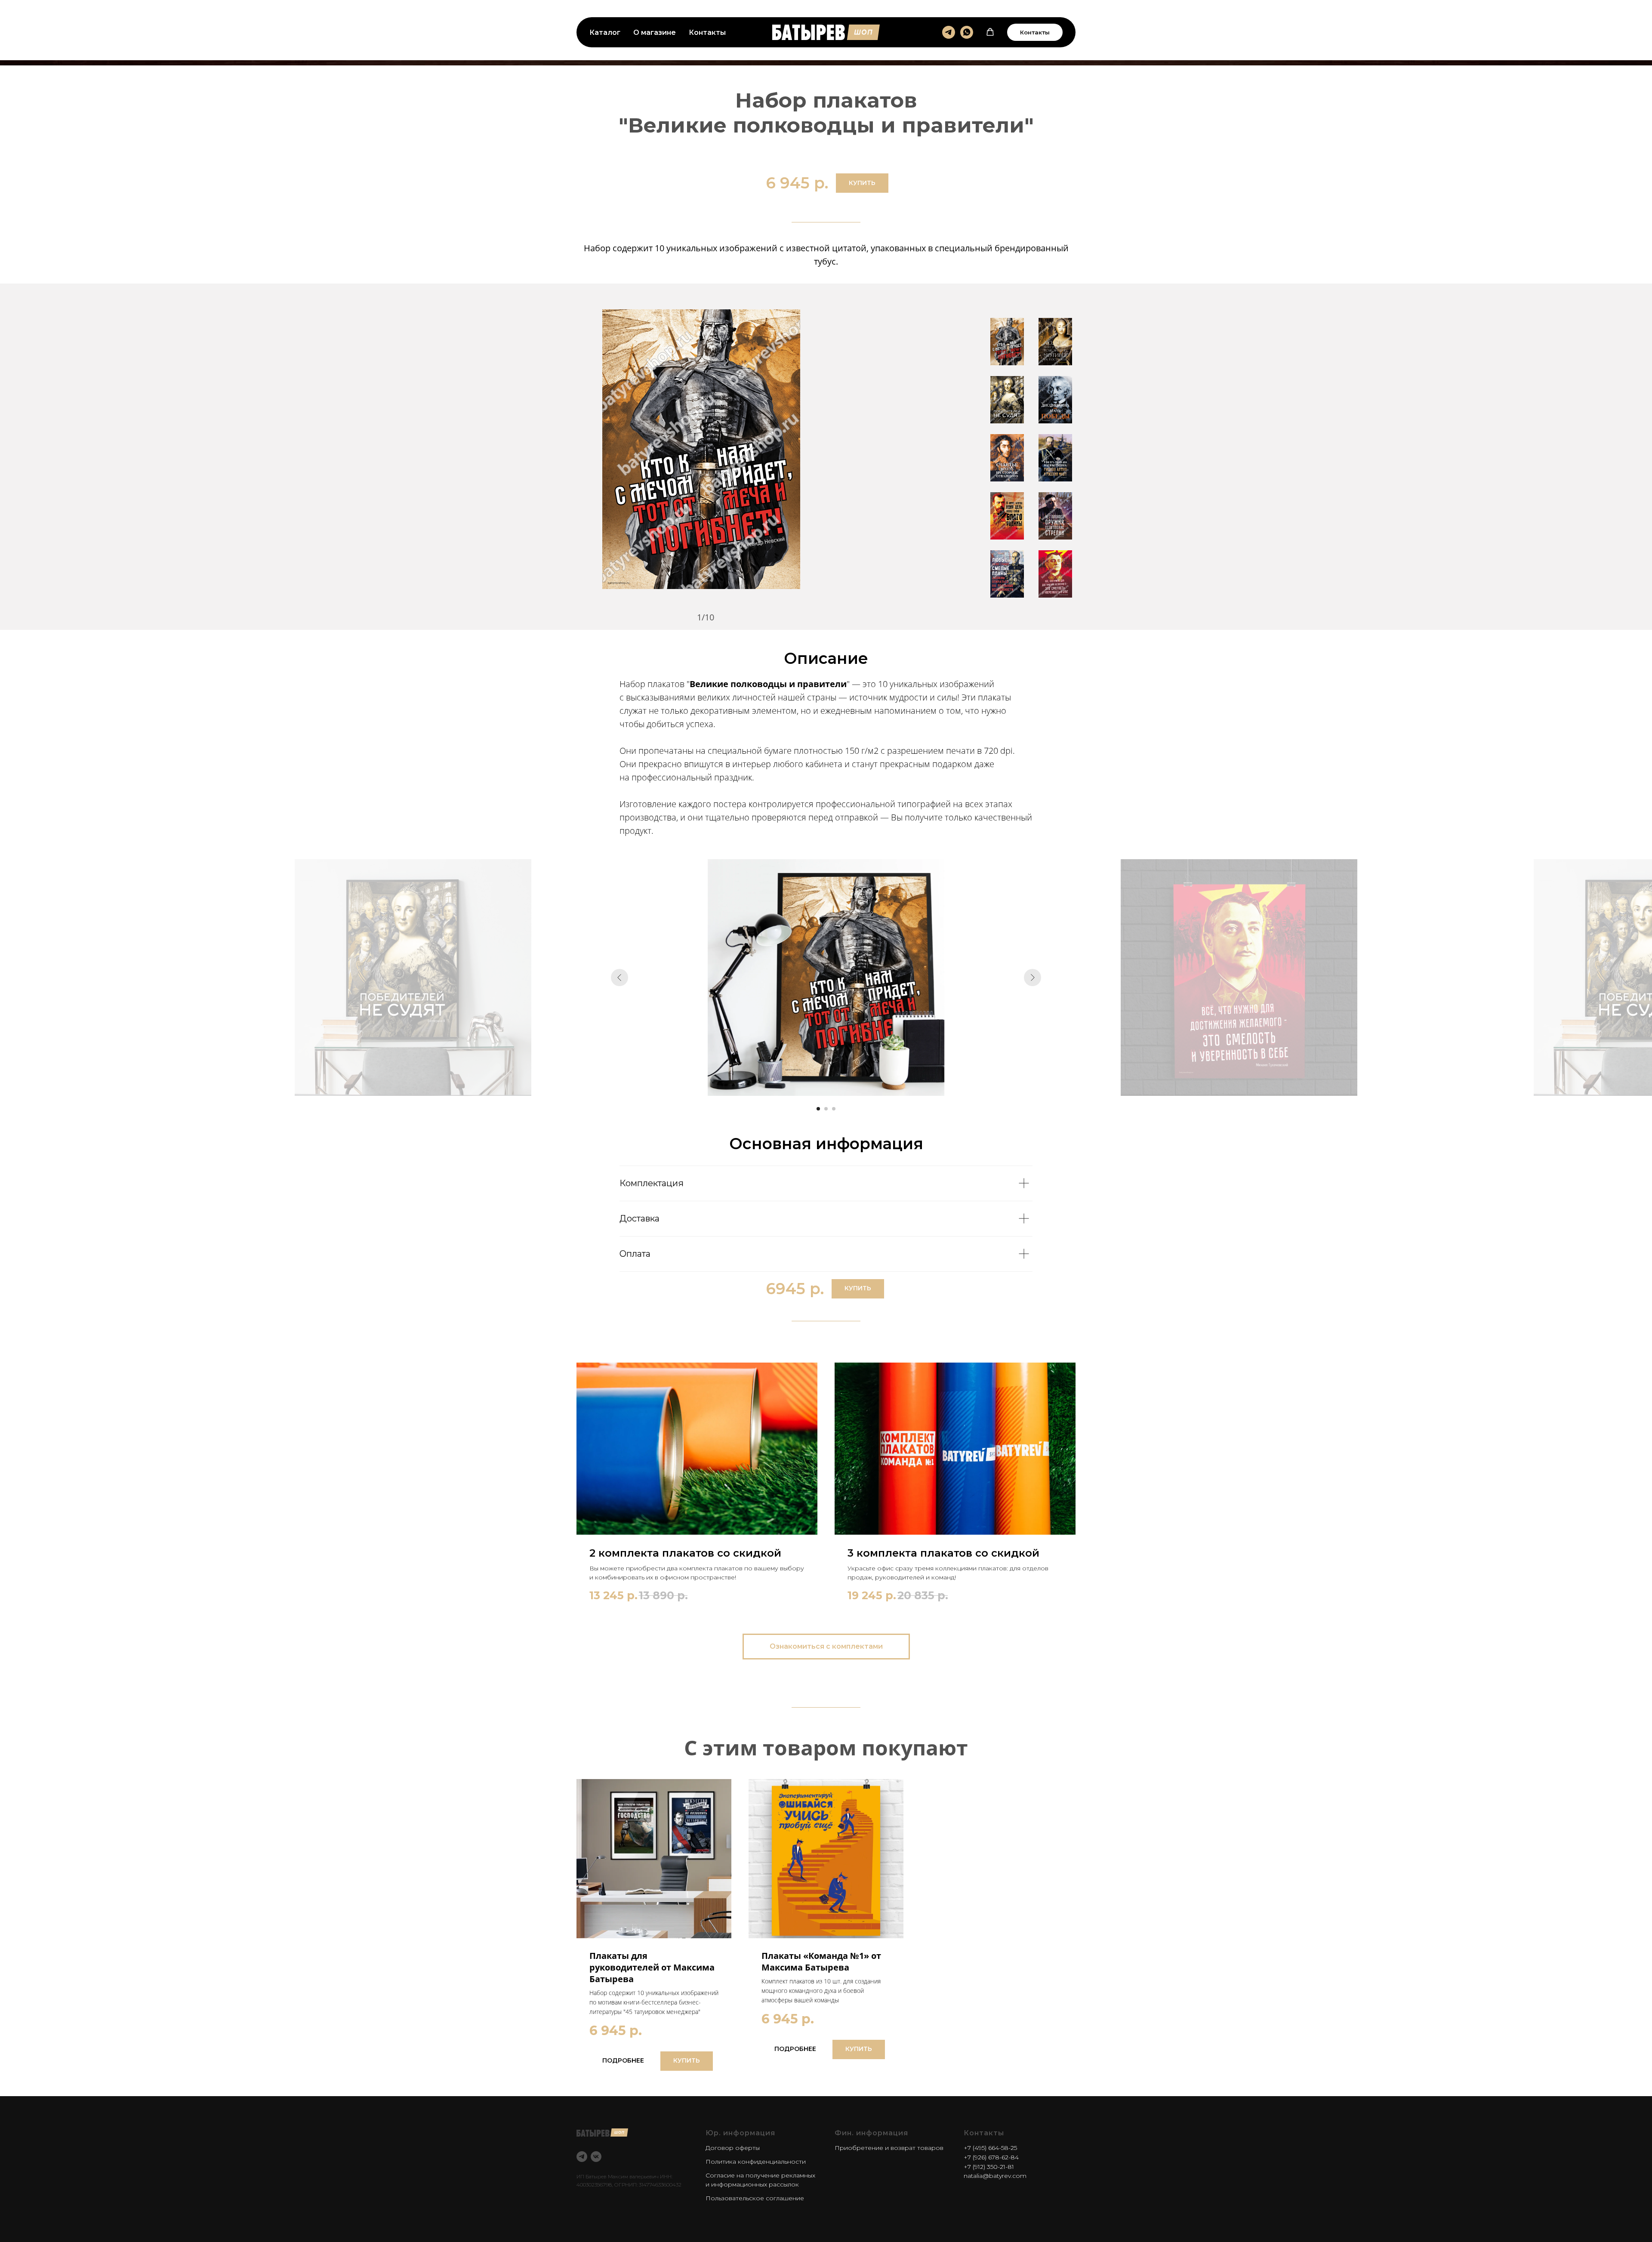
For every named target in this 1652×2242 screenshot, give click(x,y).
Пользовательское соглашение (755, 2198)
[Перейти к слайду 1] (818, 1109)
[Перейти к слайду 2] (826, 1109)
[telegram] (949, 32)
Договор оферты (733, 2148)
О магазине (655, 32)
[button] (990, 32)
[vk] (596, 2157)
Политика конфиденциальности (756, 2162)
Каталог (605, 32)
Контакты (707, 32)
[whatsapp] (967, 32)
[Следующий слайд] (1032, 978)
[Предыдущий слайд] (619, 978)
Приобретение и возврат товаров (889, 2148)
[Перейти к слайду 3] (834, 1109)
